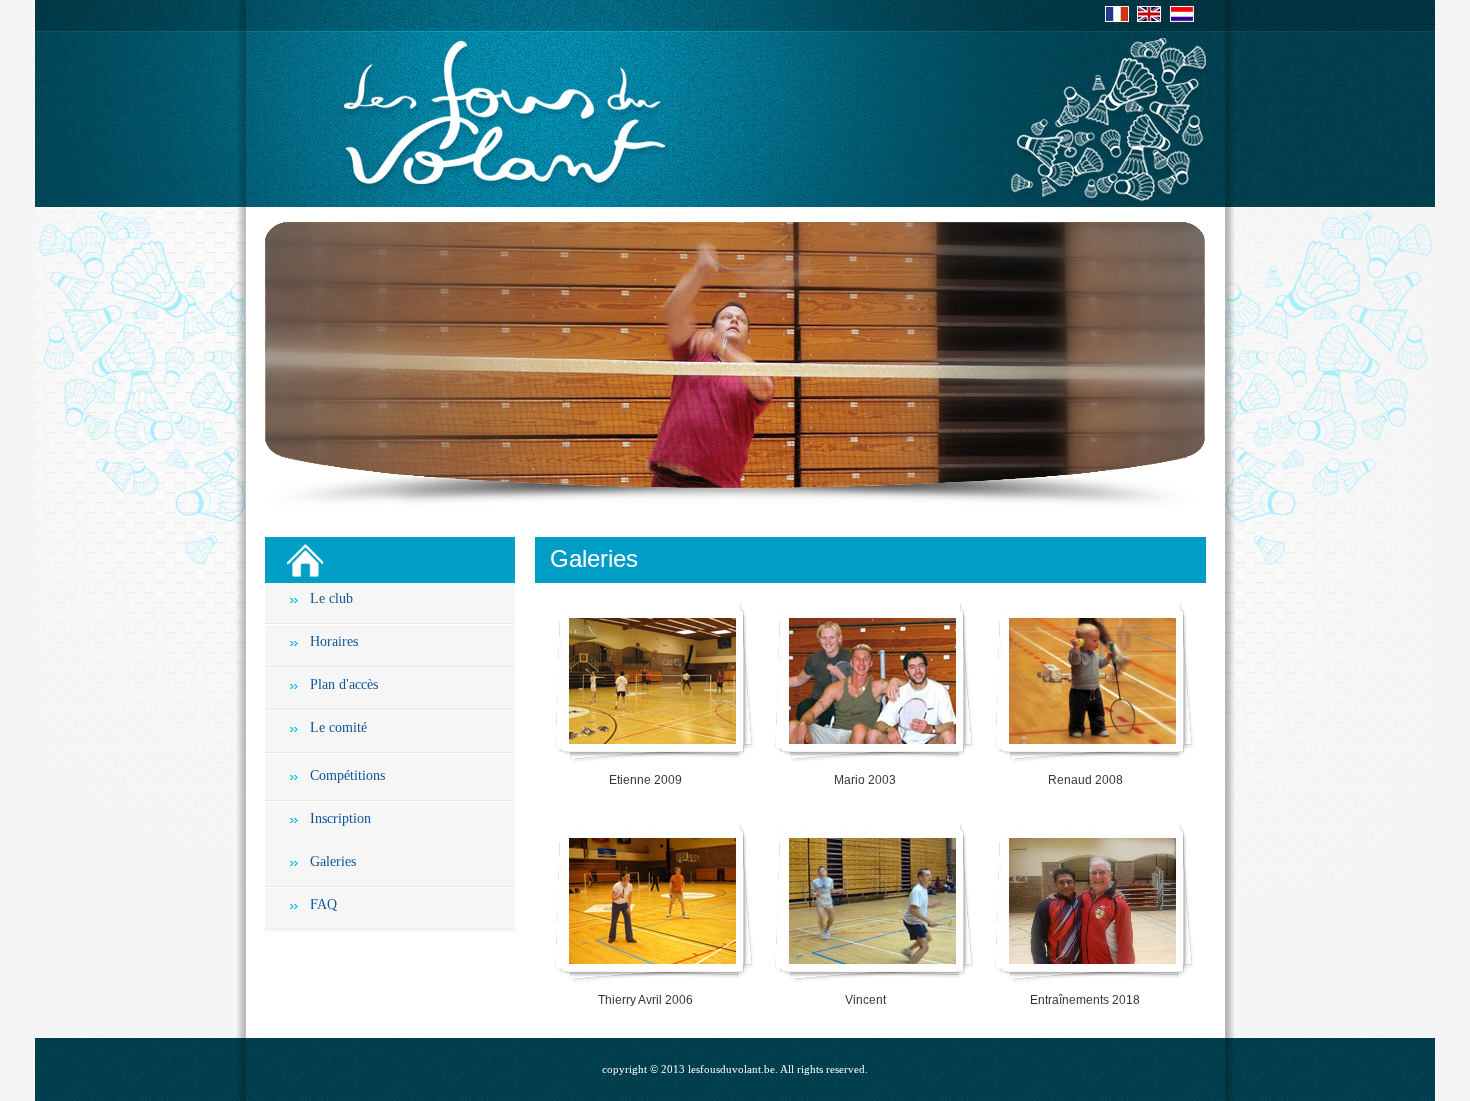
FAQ (323, 904)
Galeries (333, 861)
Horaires (334, 641)
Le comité (338, 727)
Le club (331, 598)
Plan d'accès (344, 684)
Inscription (340, 818)
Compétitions (347, 775)
